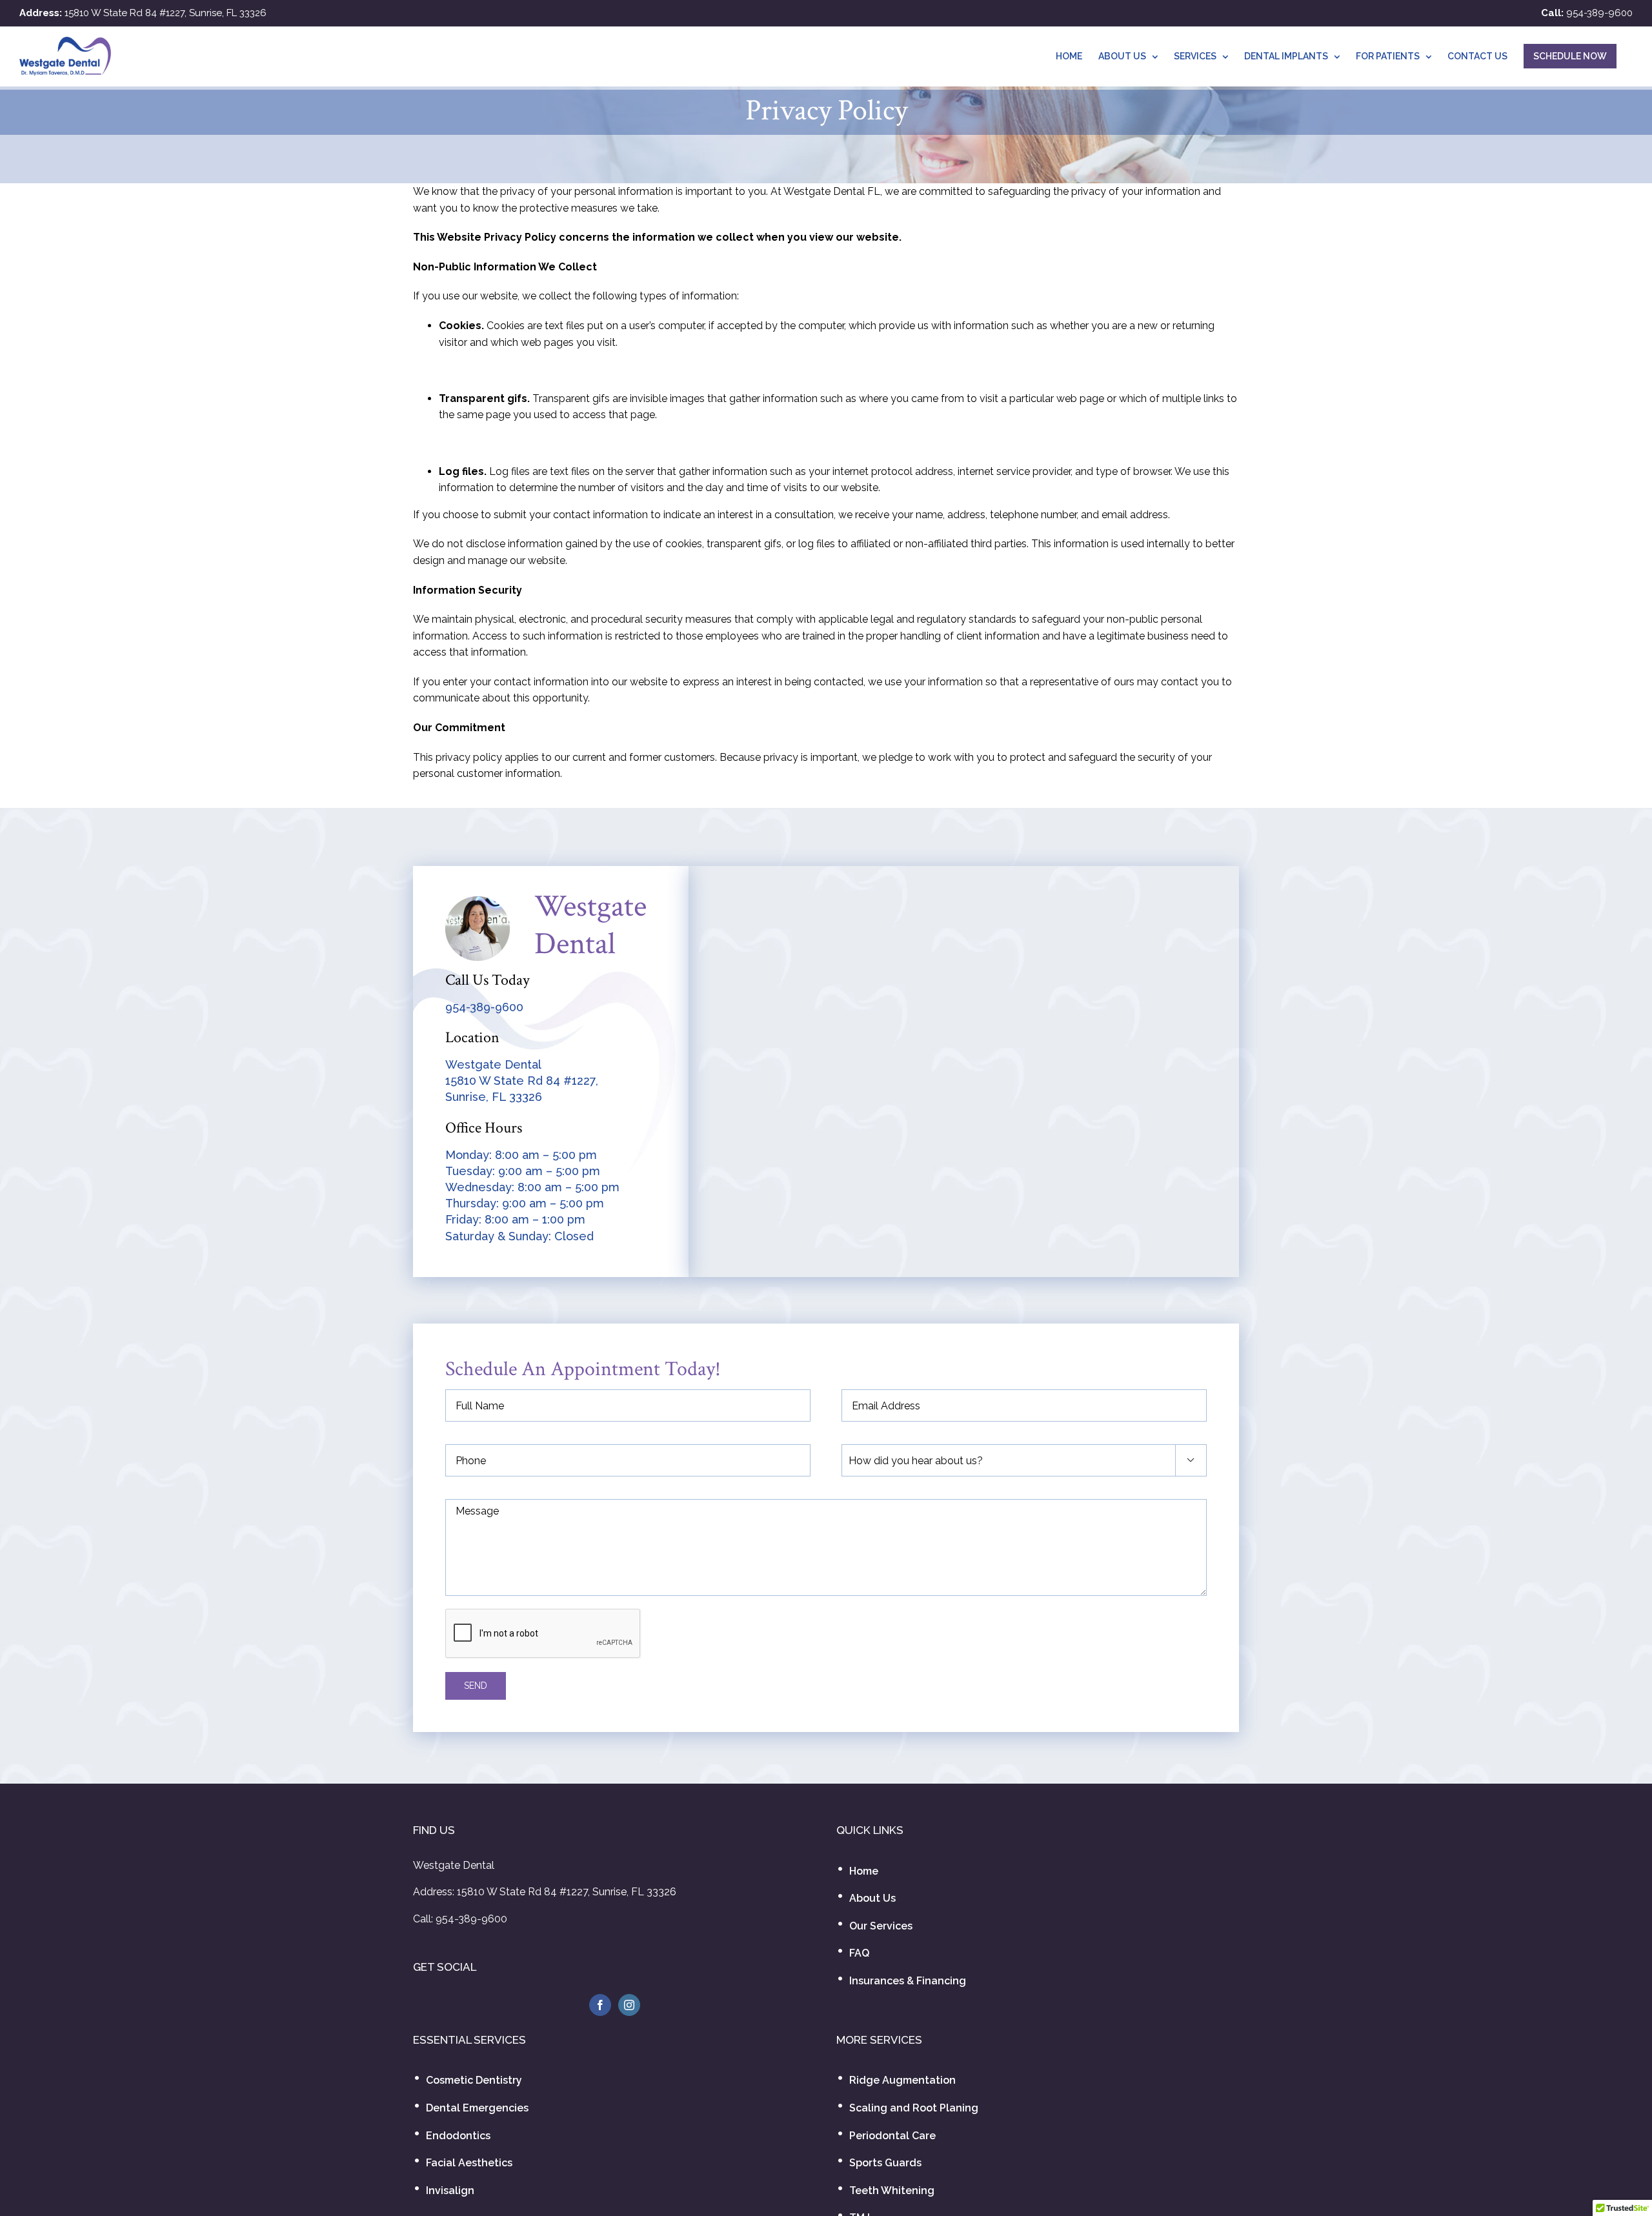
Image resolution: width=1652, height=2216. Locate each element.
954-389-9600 (1599, 13)
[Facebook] (600, 2005)
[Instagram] (629, 2005)
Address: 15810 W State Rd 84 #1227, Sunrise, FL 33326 (545, 1892)
